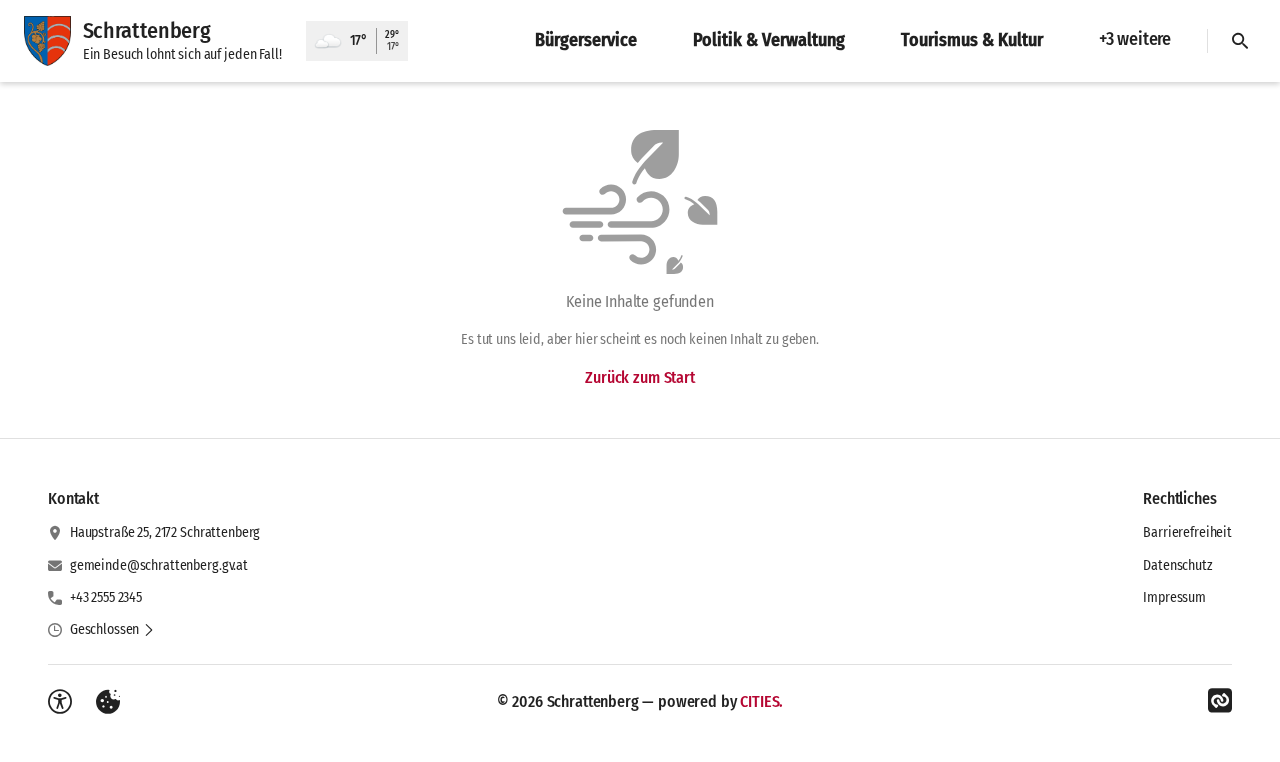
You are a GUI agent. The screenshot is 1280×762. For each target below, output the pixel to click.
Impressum (1174, 597)
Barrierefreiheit (1187, 532)
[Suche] (1240, 41)
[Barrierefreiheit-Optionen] (60, 702)
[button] (112, 630)
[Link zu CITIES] (1220, 701)
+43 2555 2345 (106, 597)
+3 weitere (1135, 39)
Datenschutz (1177, 565)
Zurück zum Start (639, 377)
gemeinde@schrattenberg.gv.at (159, 565)
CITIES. (761, 701)
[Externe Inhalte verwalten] (108, 702)
